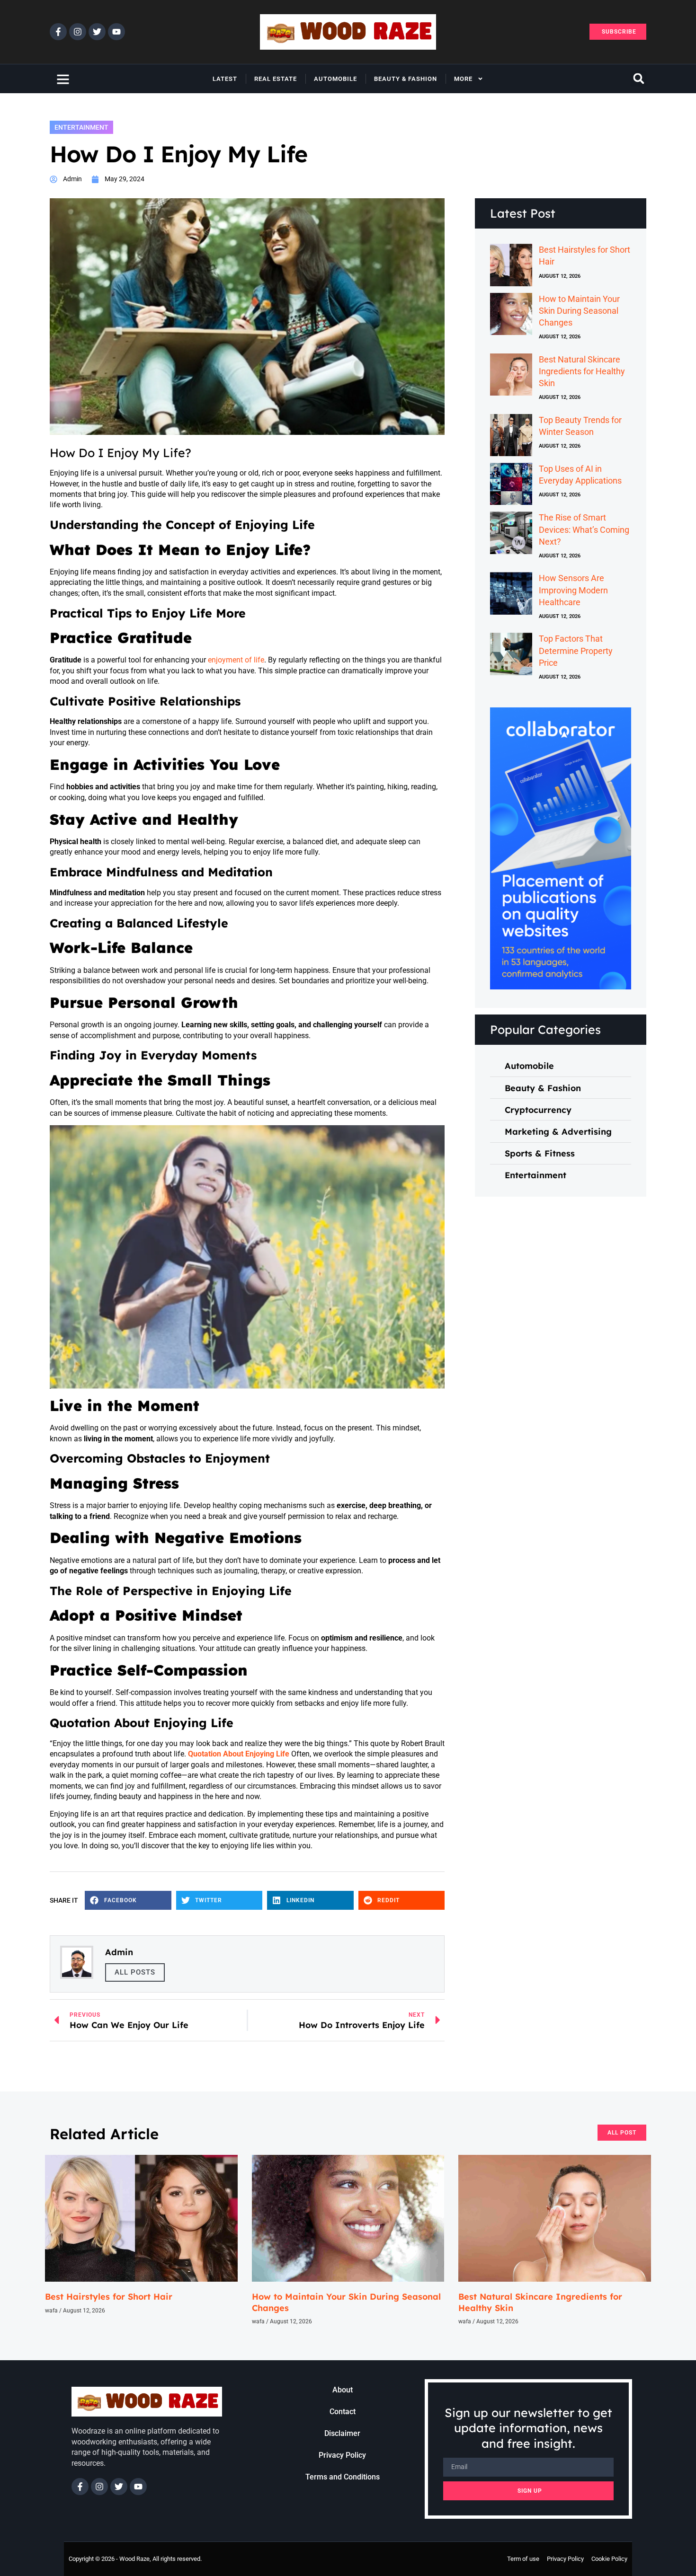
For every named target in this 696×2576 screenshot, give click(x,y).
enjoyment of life (235, 660)
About (343, 2390)
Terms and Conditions (343, 2477)
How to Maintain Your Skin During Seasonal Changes (579, 311)
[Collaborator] (561, 987)
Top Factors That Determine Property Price (576, 650)
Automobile (335, 79)
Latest (225, 79)
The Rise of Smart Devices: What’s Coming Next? (584, 529)
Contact (343, 2412)
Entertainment (81, 127)
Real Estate (276, 79)
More (463, 79)
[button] (638, 79)
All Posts (135, 1972)
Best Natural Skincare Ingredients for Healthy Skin (582, 371)
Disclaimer (342, 2433)
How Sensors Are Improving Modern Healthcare (573, 590)
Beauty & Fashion (406, 79)
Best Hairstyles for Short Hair (109, 2297)
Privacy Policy (342, 2455)
